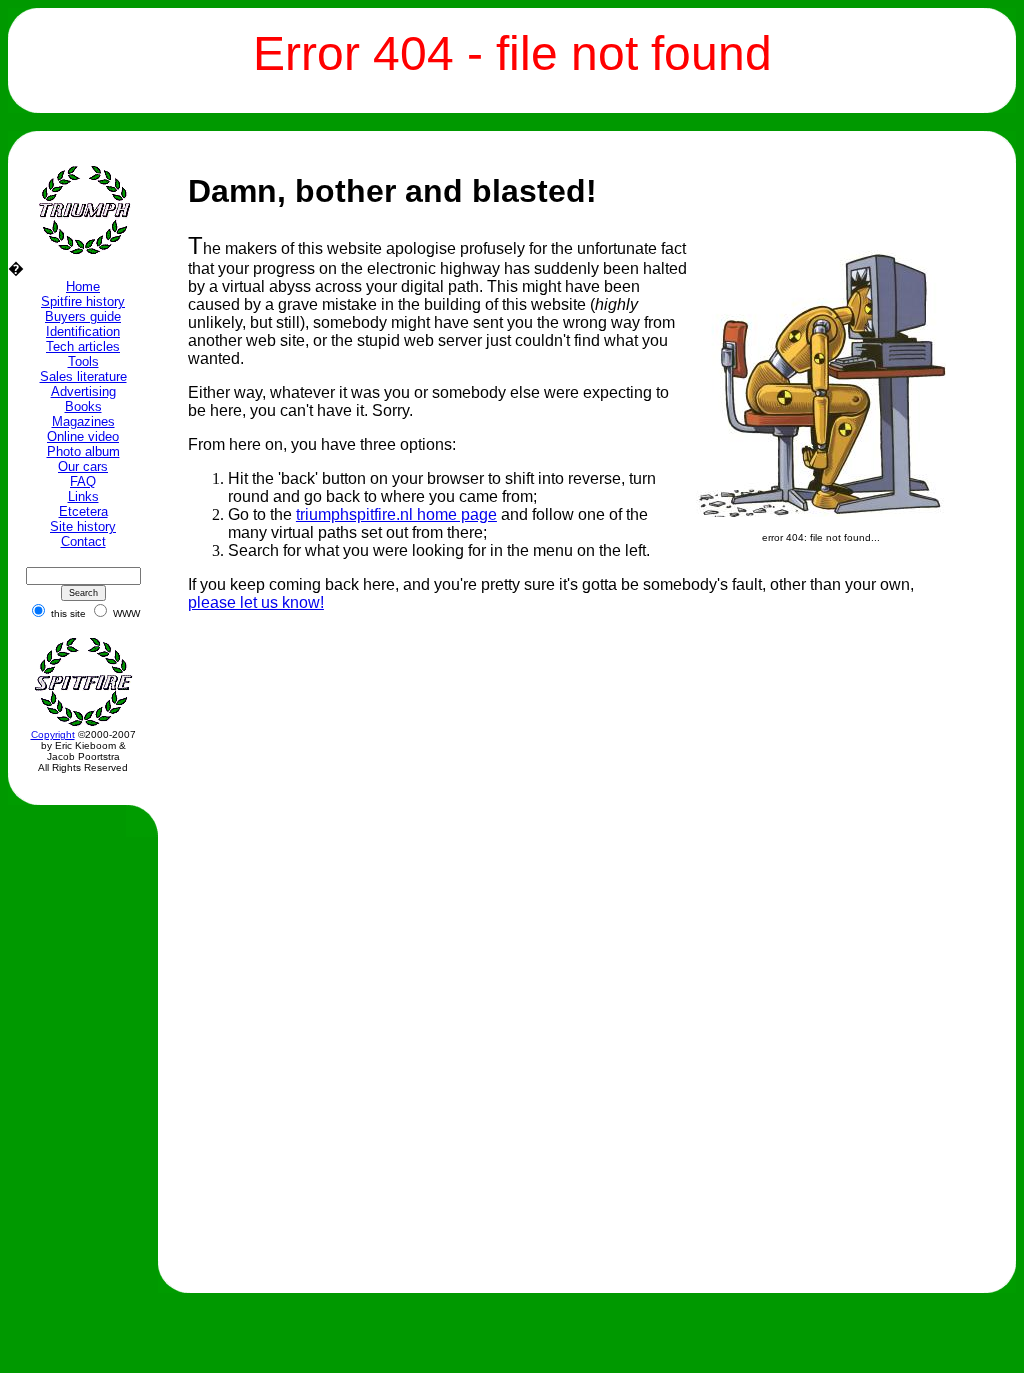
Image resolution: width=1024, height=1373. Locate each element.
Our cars (83, 466)
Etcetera (83, 511)
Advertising (83, 391)
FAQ (83, 481)
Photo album (83, 451)
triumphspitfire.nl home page (396, 514)
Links (83, 496)
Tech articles (83, 346)
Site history (83, 526)
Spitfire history (83, 301)
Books (83, 406)
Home (83, 286)
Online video (83, 436)
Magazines (83, 421)
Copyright (53, 734)
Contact (83, 541)
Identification (83, 331)
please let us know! (256, 602)
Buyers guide (83, 316)
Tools (83, 361)
